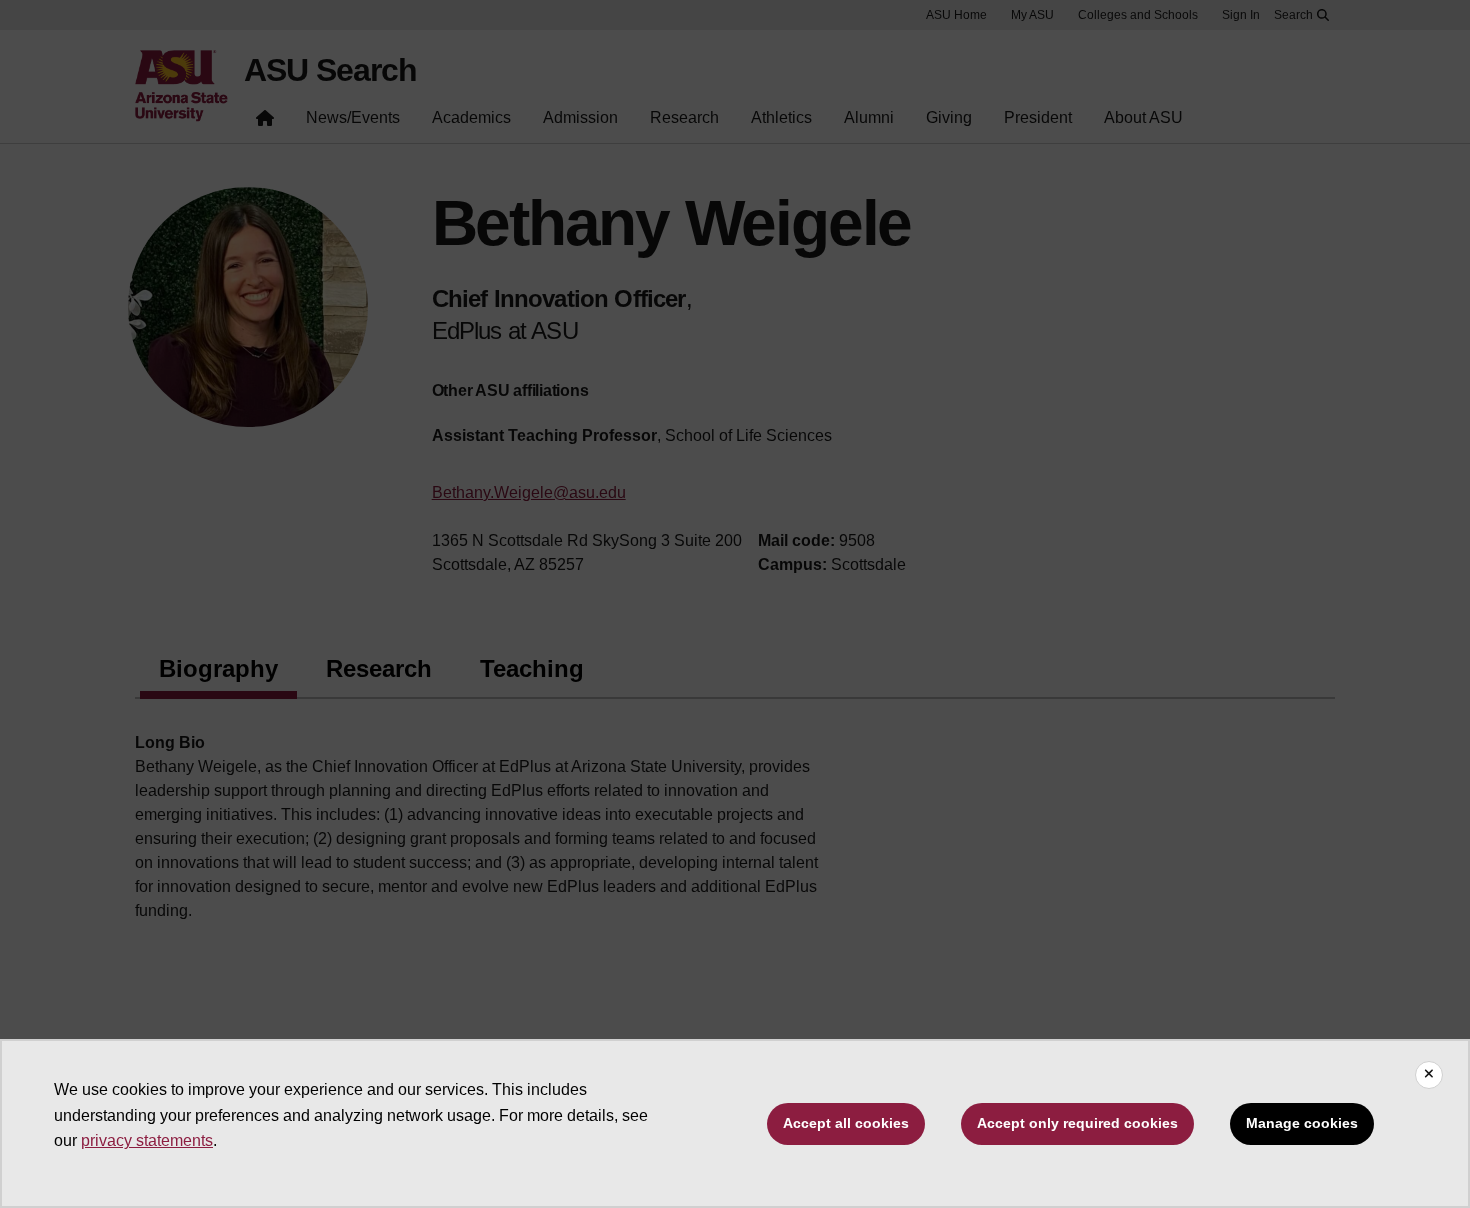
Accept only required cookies (1077, 1123)
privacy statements (147, 1140)
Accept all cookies (846, 1123)
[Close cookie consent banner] (1429, 1075)
